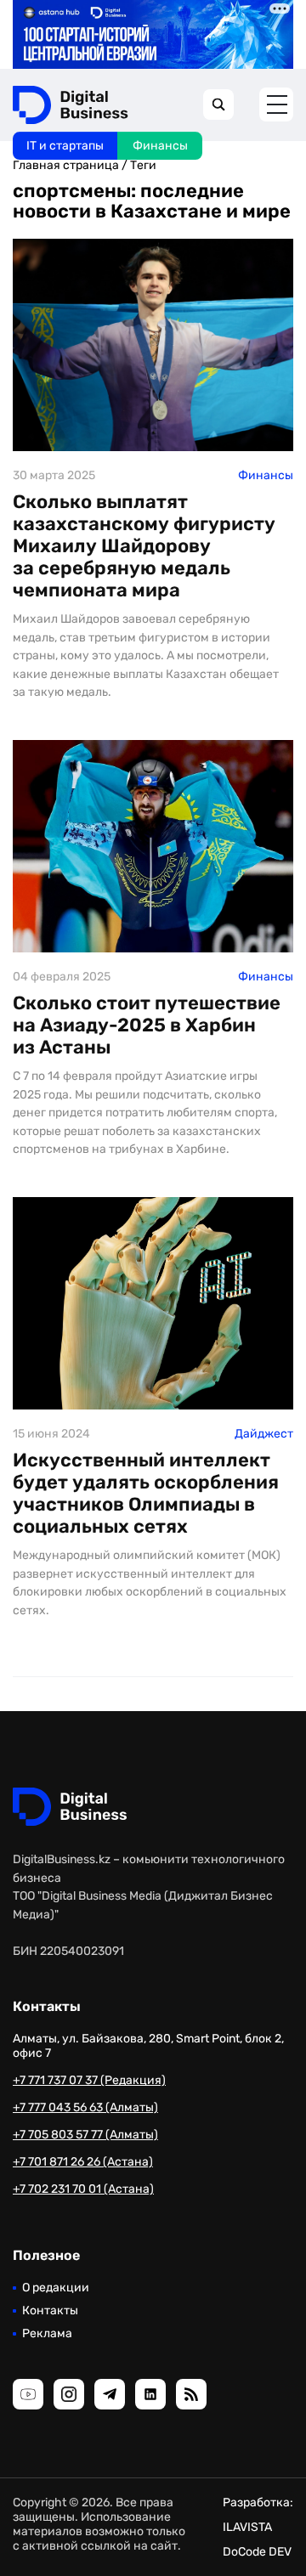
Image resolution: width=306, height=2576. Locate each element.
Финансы (160, 146)
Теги (143, 165)
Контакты (50, 2310)
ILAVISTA (247, 2527)
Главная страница (66, 165)
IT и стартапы (65, 146)
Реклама (47, 2333)
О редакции (56, 2288)
